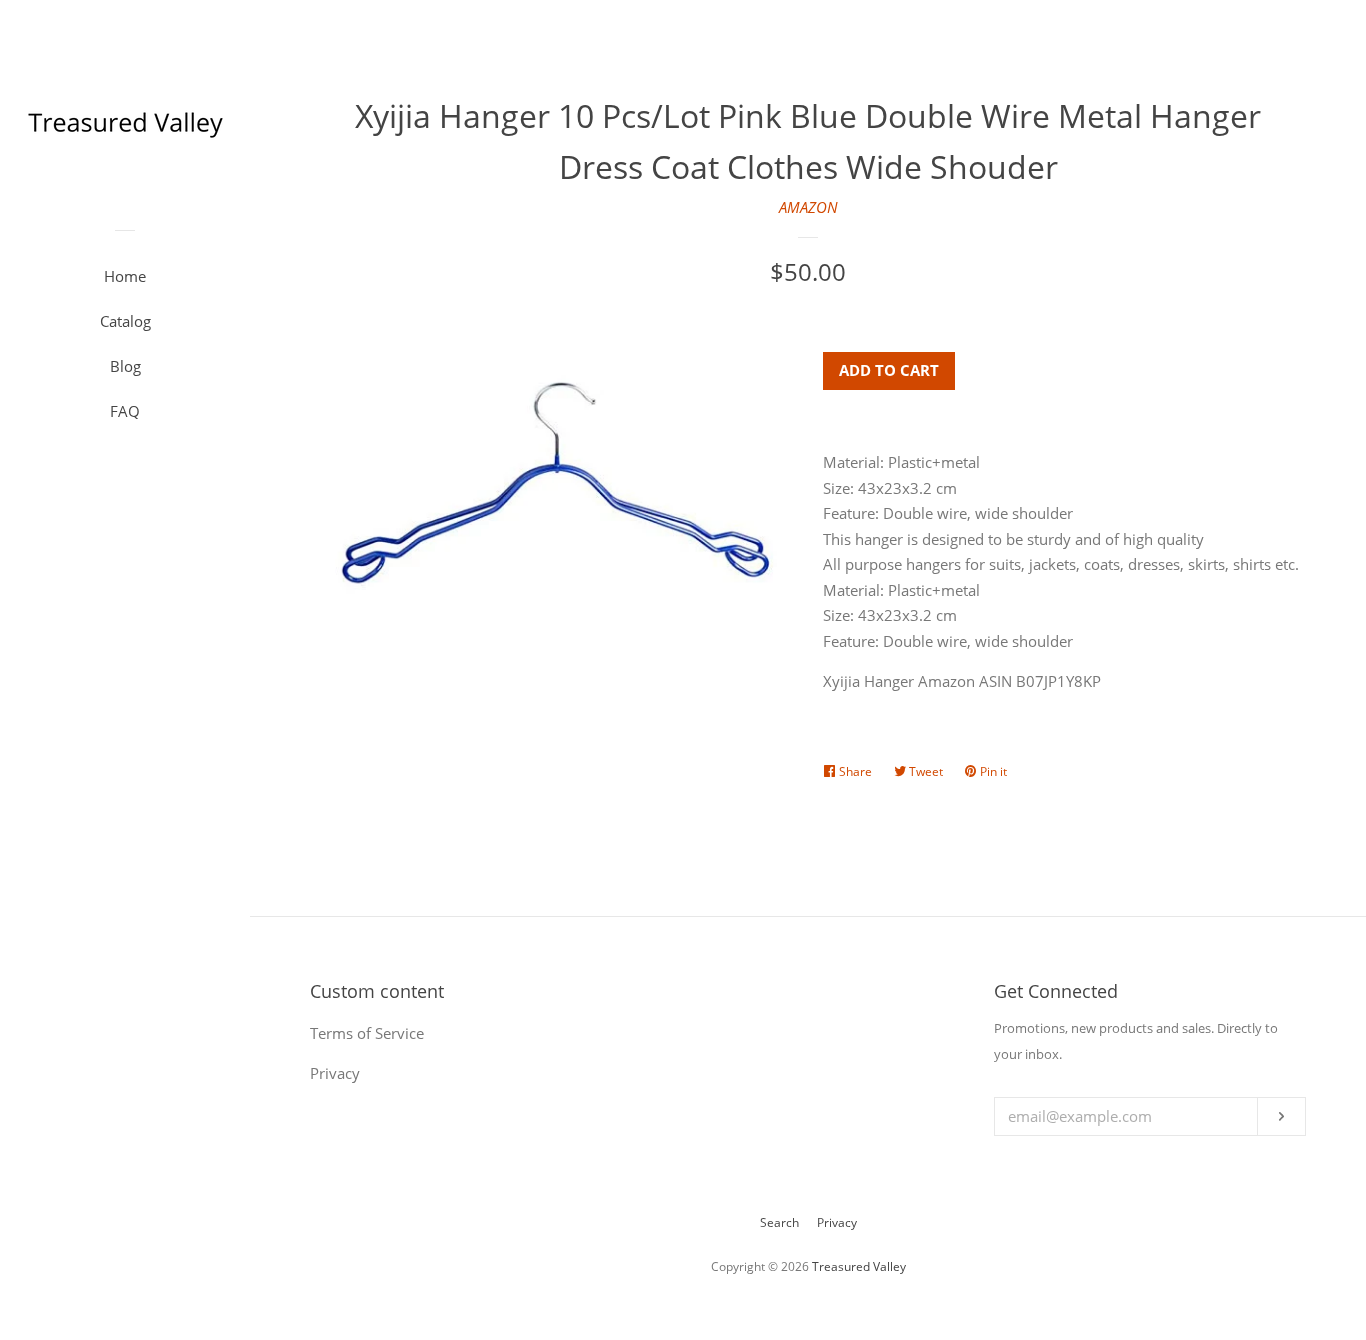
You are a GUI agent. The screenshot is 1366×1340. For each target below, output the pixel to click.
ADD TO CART (889, 370)
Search (779, 1222)
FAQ (125, 411)
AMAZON (808, 207)
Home (125, 276)
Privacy (837, 1222)
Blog (125, 366)
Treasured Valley (859, 1266)
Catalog (125, 321)
